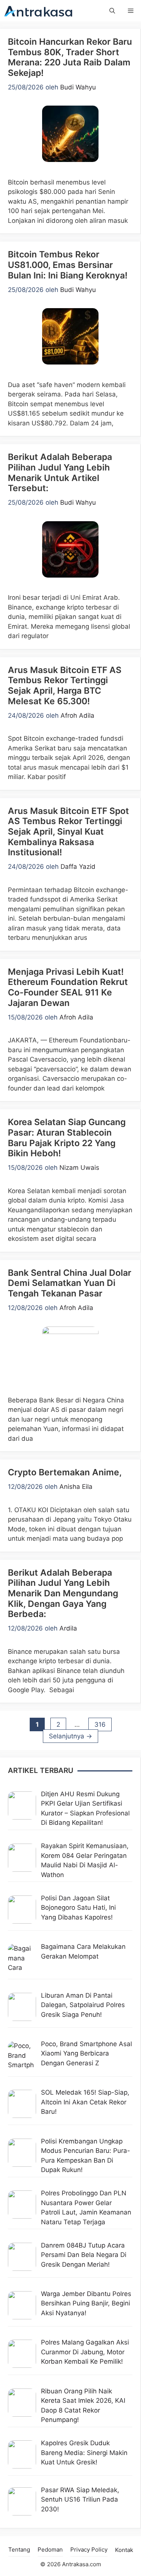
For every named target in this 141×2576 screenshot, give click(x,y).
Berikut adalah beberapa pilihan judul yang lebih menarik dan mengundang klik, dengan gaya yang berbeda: (63, 1593)
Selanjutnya (70, 1736)
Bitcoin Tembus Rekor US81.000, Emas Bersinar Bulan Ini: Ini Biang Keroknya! (68, 265)
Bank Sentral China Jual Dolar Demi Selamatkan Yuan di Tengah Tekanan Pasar (70, 1283)
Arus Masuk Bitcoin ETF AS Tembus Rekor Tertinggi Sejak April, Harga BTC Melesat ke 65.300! (65, 686)
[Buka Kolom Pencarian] (112, 11)
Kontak (124, 2550)
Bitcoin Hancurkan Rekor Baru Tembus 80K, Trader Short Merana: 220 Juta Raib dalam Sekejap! (70, 57)
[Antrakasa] (39, 11)
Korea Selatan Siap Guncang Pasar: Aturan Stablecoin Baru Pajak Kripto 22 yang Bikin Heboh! (67, 1138)
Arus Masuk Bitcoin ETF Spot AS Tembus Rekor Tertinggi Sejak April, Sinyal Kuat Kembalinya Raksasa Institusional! (68, 832)
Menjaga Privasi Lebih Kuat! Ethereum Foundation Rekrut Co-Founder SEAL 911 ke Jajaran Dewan (68, 987)
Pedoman (50, 2550)
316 (103, 1724)
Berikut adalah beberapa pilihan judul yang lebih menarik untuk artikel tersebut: (60, 473)
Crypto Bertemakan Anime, (65, 1472)
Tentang (19, 2550)
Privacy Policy (89, 2550)
